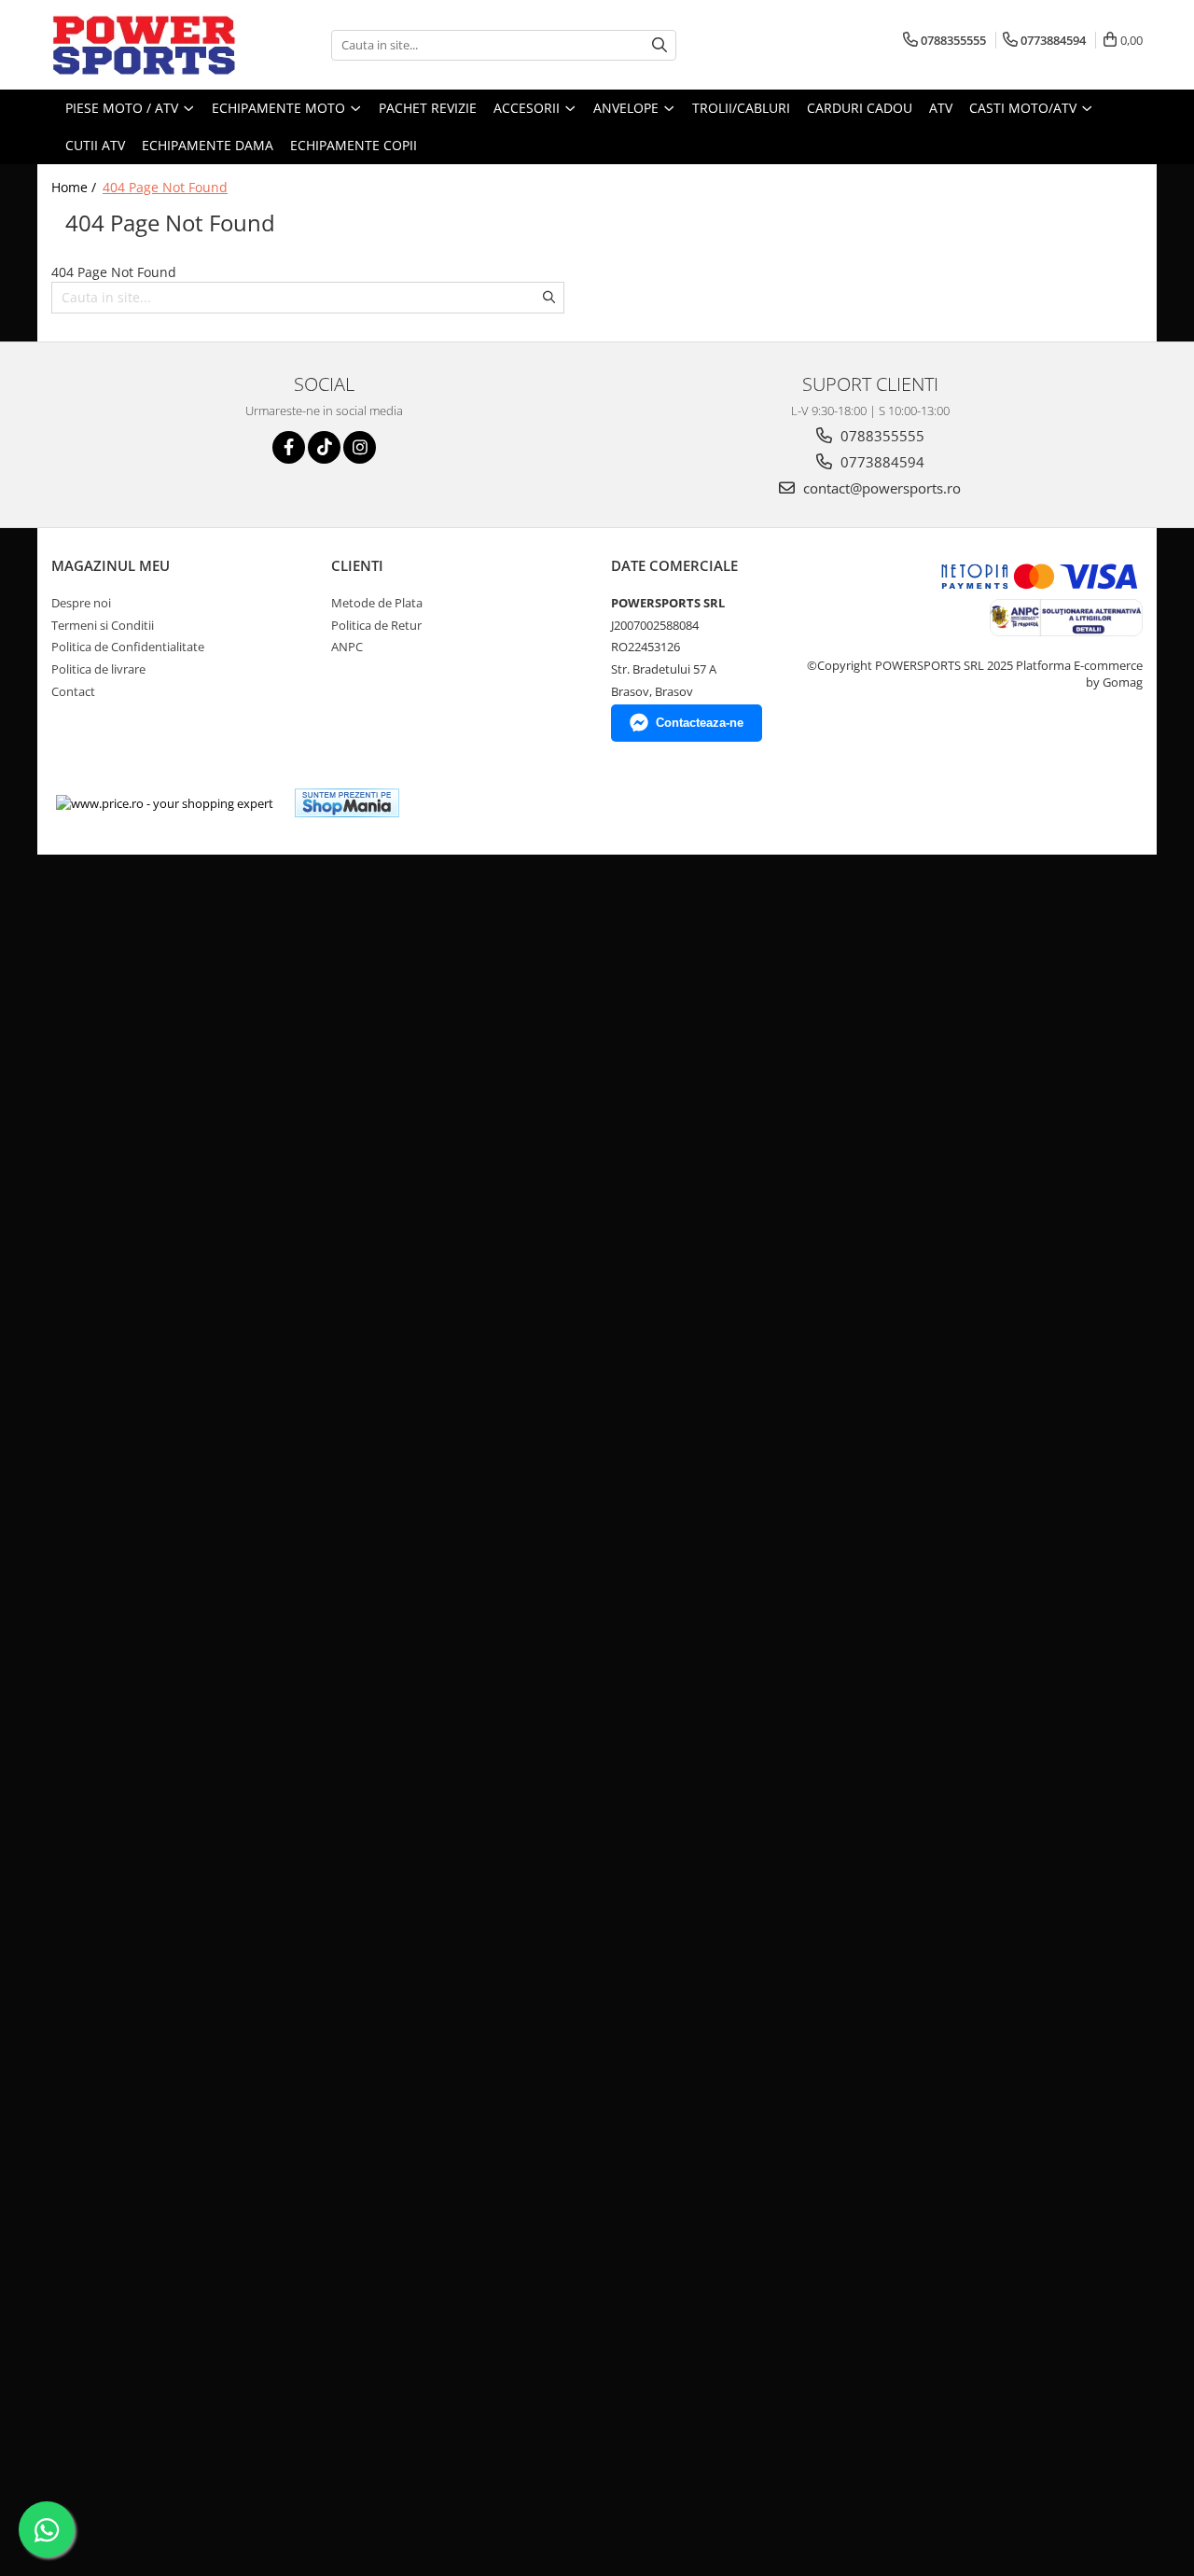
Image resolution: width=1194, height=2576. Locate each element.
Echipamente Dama (208, 145)
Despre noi (81, 603)
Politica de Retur (376, 625)
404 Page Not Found (165, 187)
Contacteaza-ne (700, 723)
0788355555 (881, 436)
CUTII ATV (95, 145)
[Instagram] (360, 447)
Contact (73, 691)
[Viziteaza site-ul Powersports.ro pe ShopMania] (347, 803)
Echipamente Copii (354, 145)
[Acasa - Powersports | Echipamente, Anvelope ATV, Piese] (145, 45)
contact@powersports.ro (880, 488)
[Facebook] (289, 447)
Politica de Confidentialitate (128, 647)
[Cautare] (659, 45)
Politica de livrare (98, 669)
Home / (76, 187)
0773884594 (881, 462)
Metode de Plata (377, 603)
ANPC (347, 647)
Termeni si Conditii (103, 625)
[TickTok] (324, 447)
